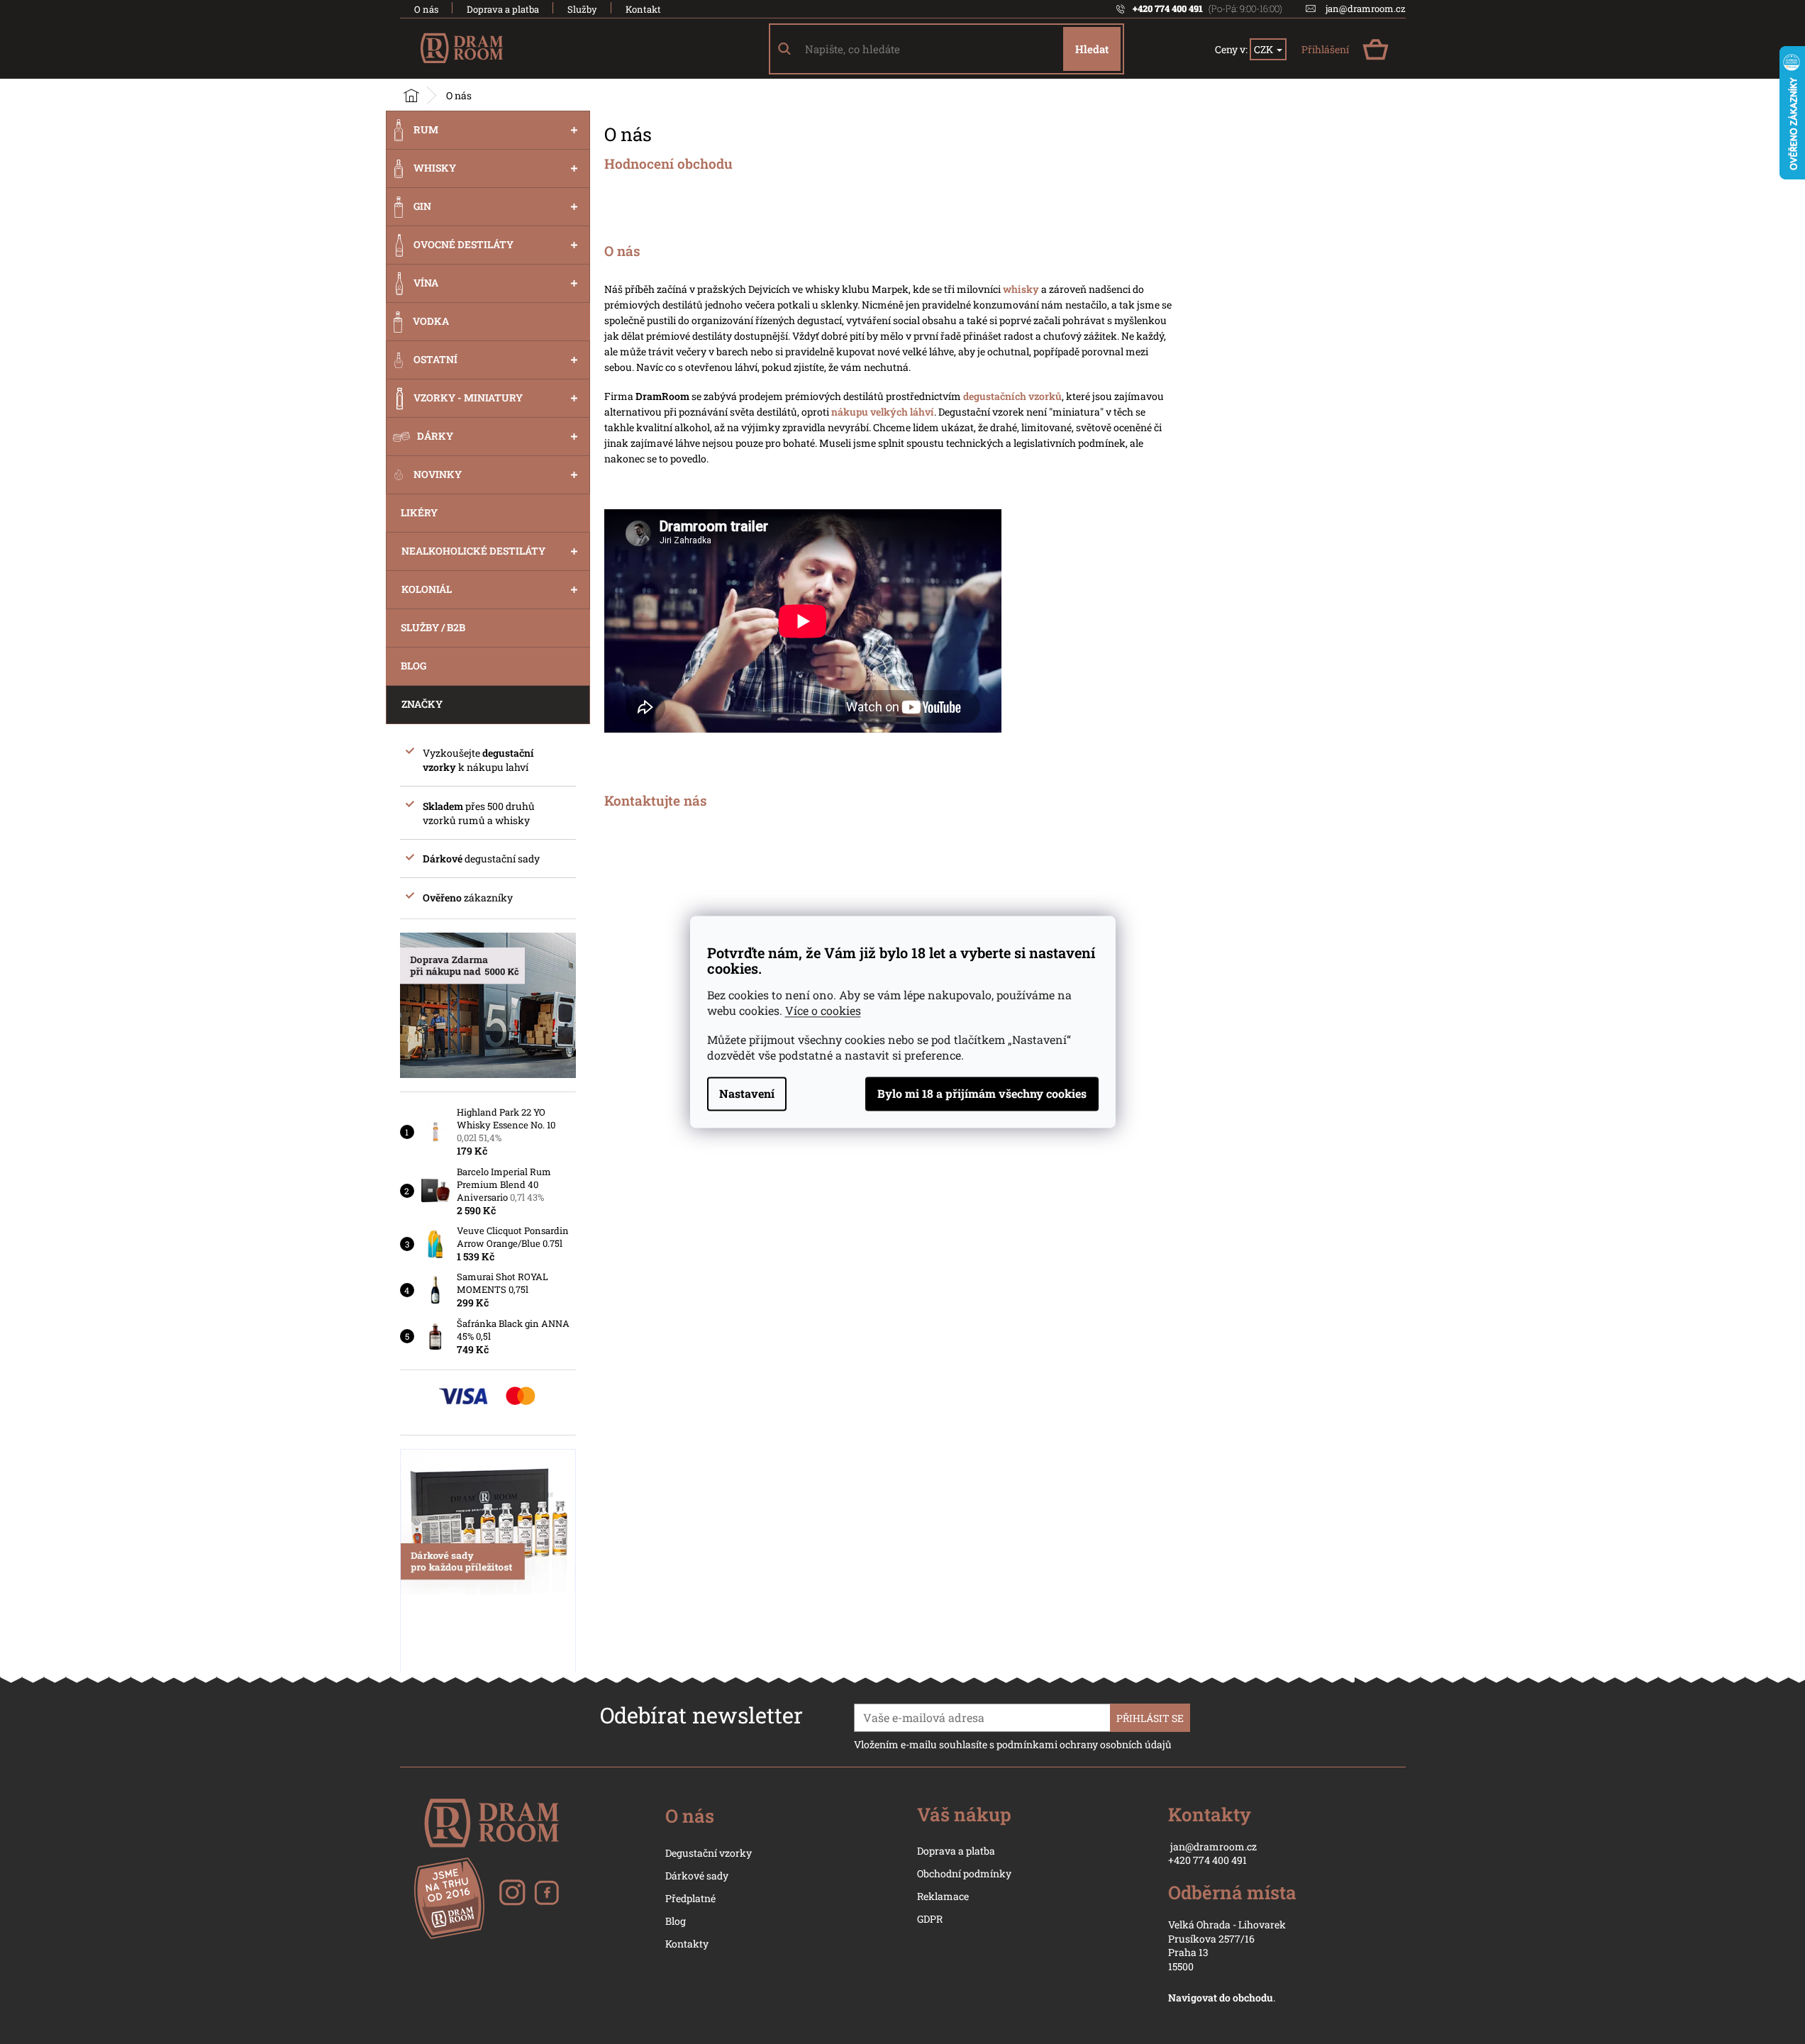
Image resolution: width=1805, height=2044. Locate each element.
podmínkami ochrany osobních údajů (1084, 1744)
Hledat (1092, 49)
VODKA (431, 321)
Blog (676, 1921)
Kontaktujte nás (656, 801)
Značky (422, 704)
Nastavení (747, 1094)
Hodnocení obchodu (668, 165)
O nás (426, 9)
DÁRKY (435, 436)
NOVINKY (438, 474)
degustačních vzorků (1012, 396)
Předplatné (690, 1898)
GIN (422, 206)
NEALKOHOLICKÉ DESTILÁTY (473, 551)
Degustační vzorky (709, 1853)
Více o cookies (823, 1011)
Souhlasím (982, 1094)
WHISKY (435, 168)
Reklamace (943, 1896)
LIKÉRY (419, 512)
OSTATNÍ (435, 359)
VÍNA (426, 283)
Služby (582, 9)
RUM (426, 129)
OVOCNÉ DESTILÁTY (463, 244)
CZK (1265, 49)
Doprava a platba (503, 9)
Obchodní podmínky (964, 1873)
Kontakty (687, 1944)
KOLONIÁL (427, 589)
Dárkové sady (697, 1876)
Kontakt (643, 9)
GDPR (930, 1919)
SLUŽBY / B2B (433, 627)
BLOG (413, 666)
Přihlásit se (1150, 1718)
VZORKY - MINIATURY (468, 398)
